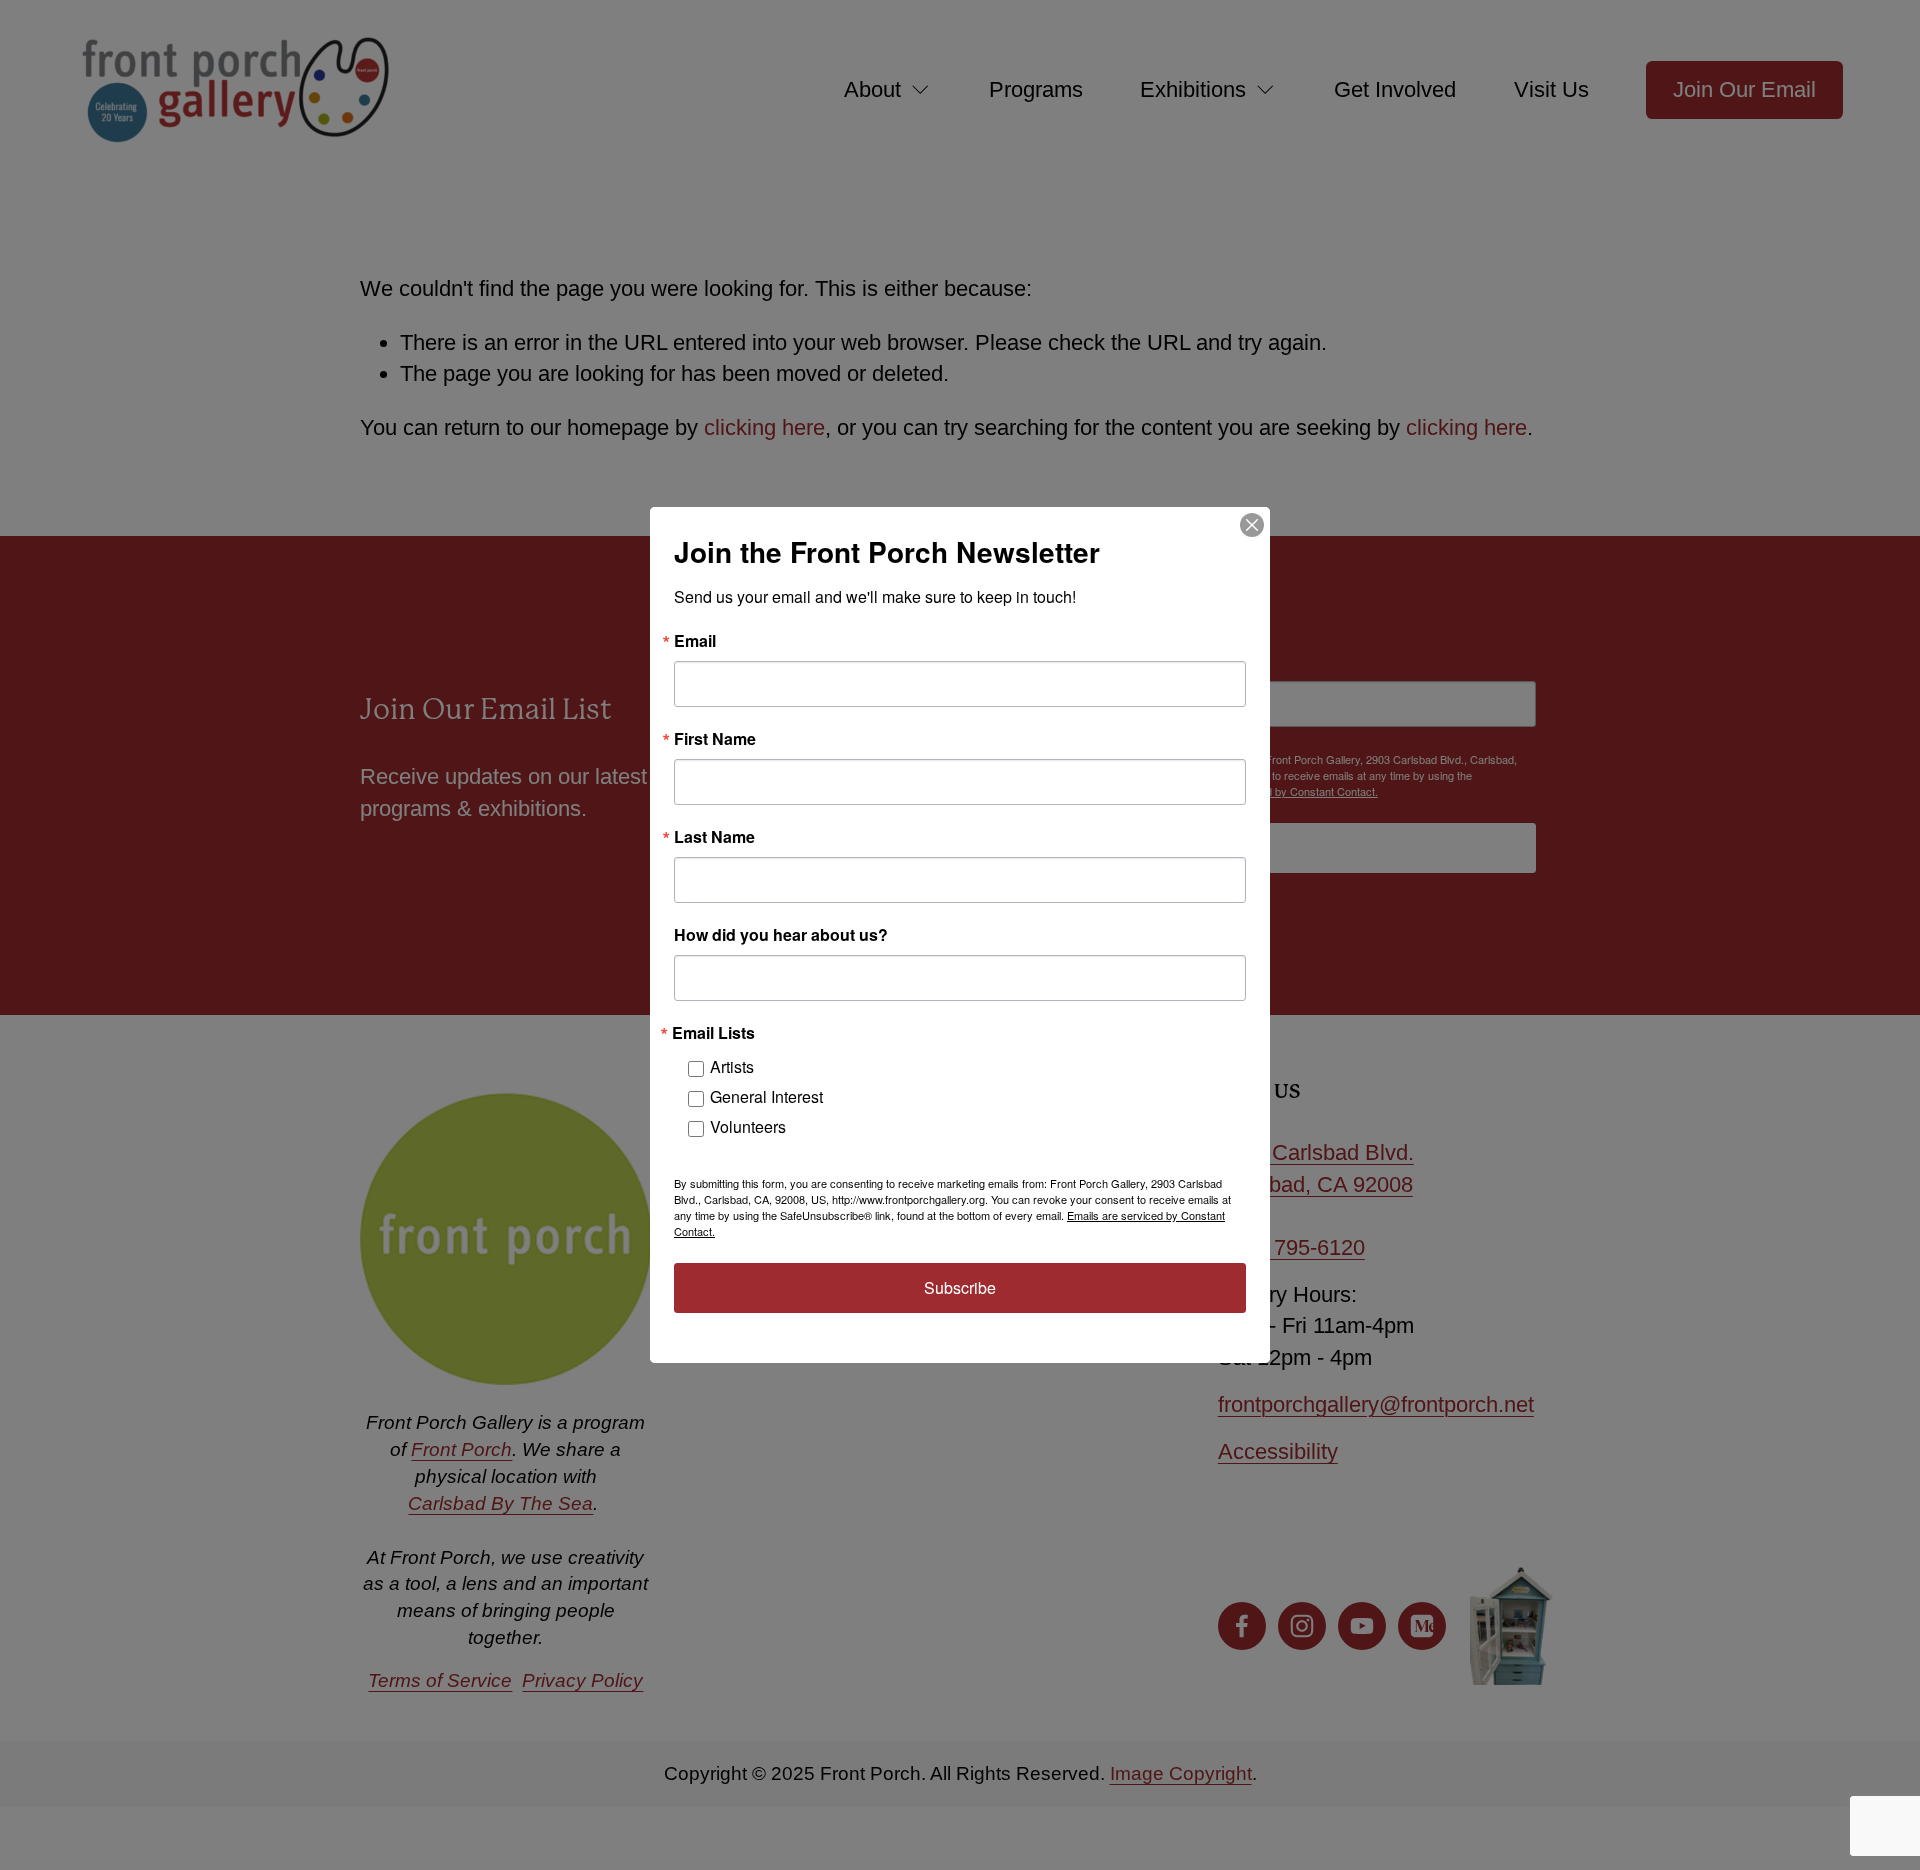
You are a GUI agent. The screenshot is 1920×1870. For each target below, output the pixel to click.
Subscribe (960, 1287)
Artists (732, 1066)
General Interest (766, 1096)
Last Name (714, 837)
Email (695, 641)
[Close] (1252, 525)
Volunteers (748, 1126)
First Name (715, 739)
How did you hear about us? (781, 935)
